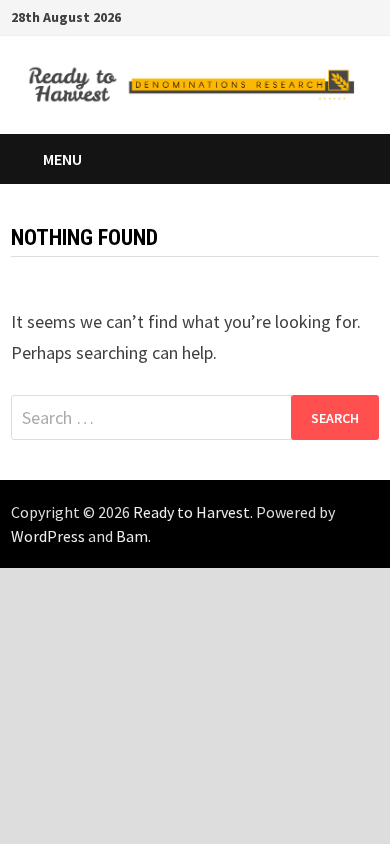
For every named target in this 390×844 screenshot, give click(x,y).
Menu (62, 159)
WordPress (48, 536)
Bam (132, 536)
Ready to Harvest (191, 512)
